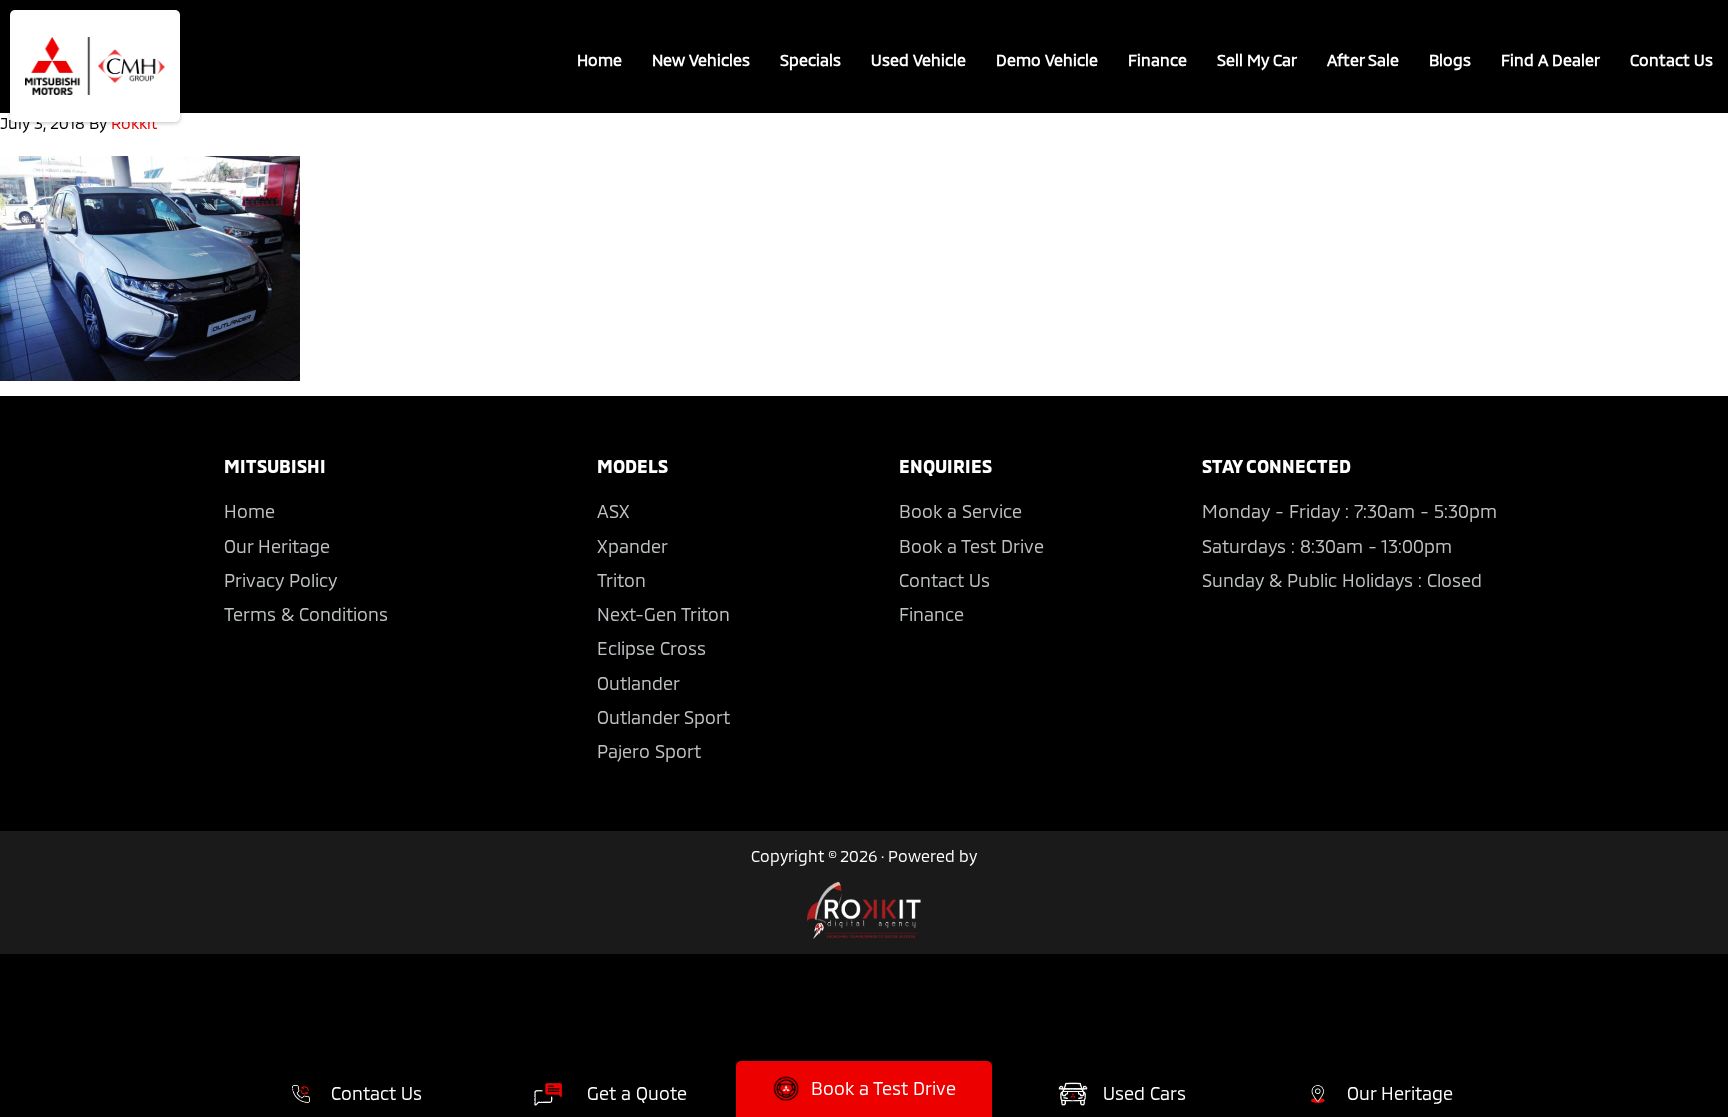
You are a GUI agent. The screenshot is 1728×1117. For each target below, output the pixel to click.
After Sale (1363, 59)
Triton (621, 580)
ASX (613, 511)
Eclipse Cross (651, 648)
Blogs (1450, 59)
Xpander (632, 546)
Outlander (638, 683)
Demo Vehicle (1047, 59)
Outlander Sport (663, 717)
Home (599, 59)
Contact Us (1671, 59)
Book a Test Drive (971, 546)
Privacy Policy (280, 580)
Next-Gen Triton (663, 614)
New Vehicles (701, 59)
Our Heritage (277, 546)
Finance (1157, 59)
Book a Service (960, 511)
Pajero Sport (649, 751)
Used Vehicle (918, 59)
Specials (810, 59)
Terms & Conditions (306, 614)
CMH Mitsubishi (95, 66)
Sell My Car (1257, 59)
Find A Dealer (1550, 59)
